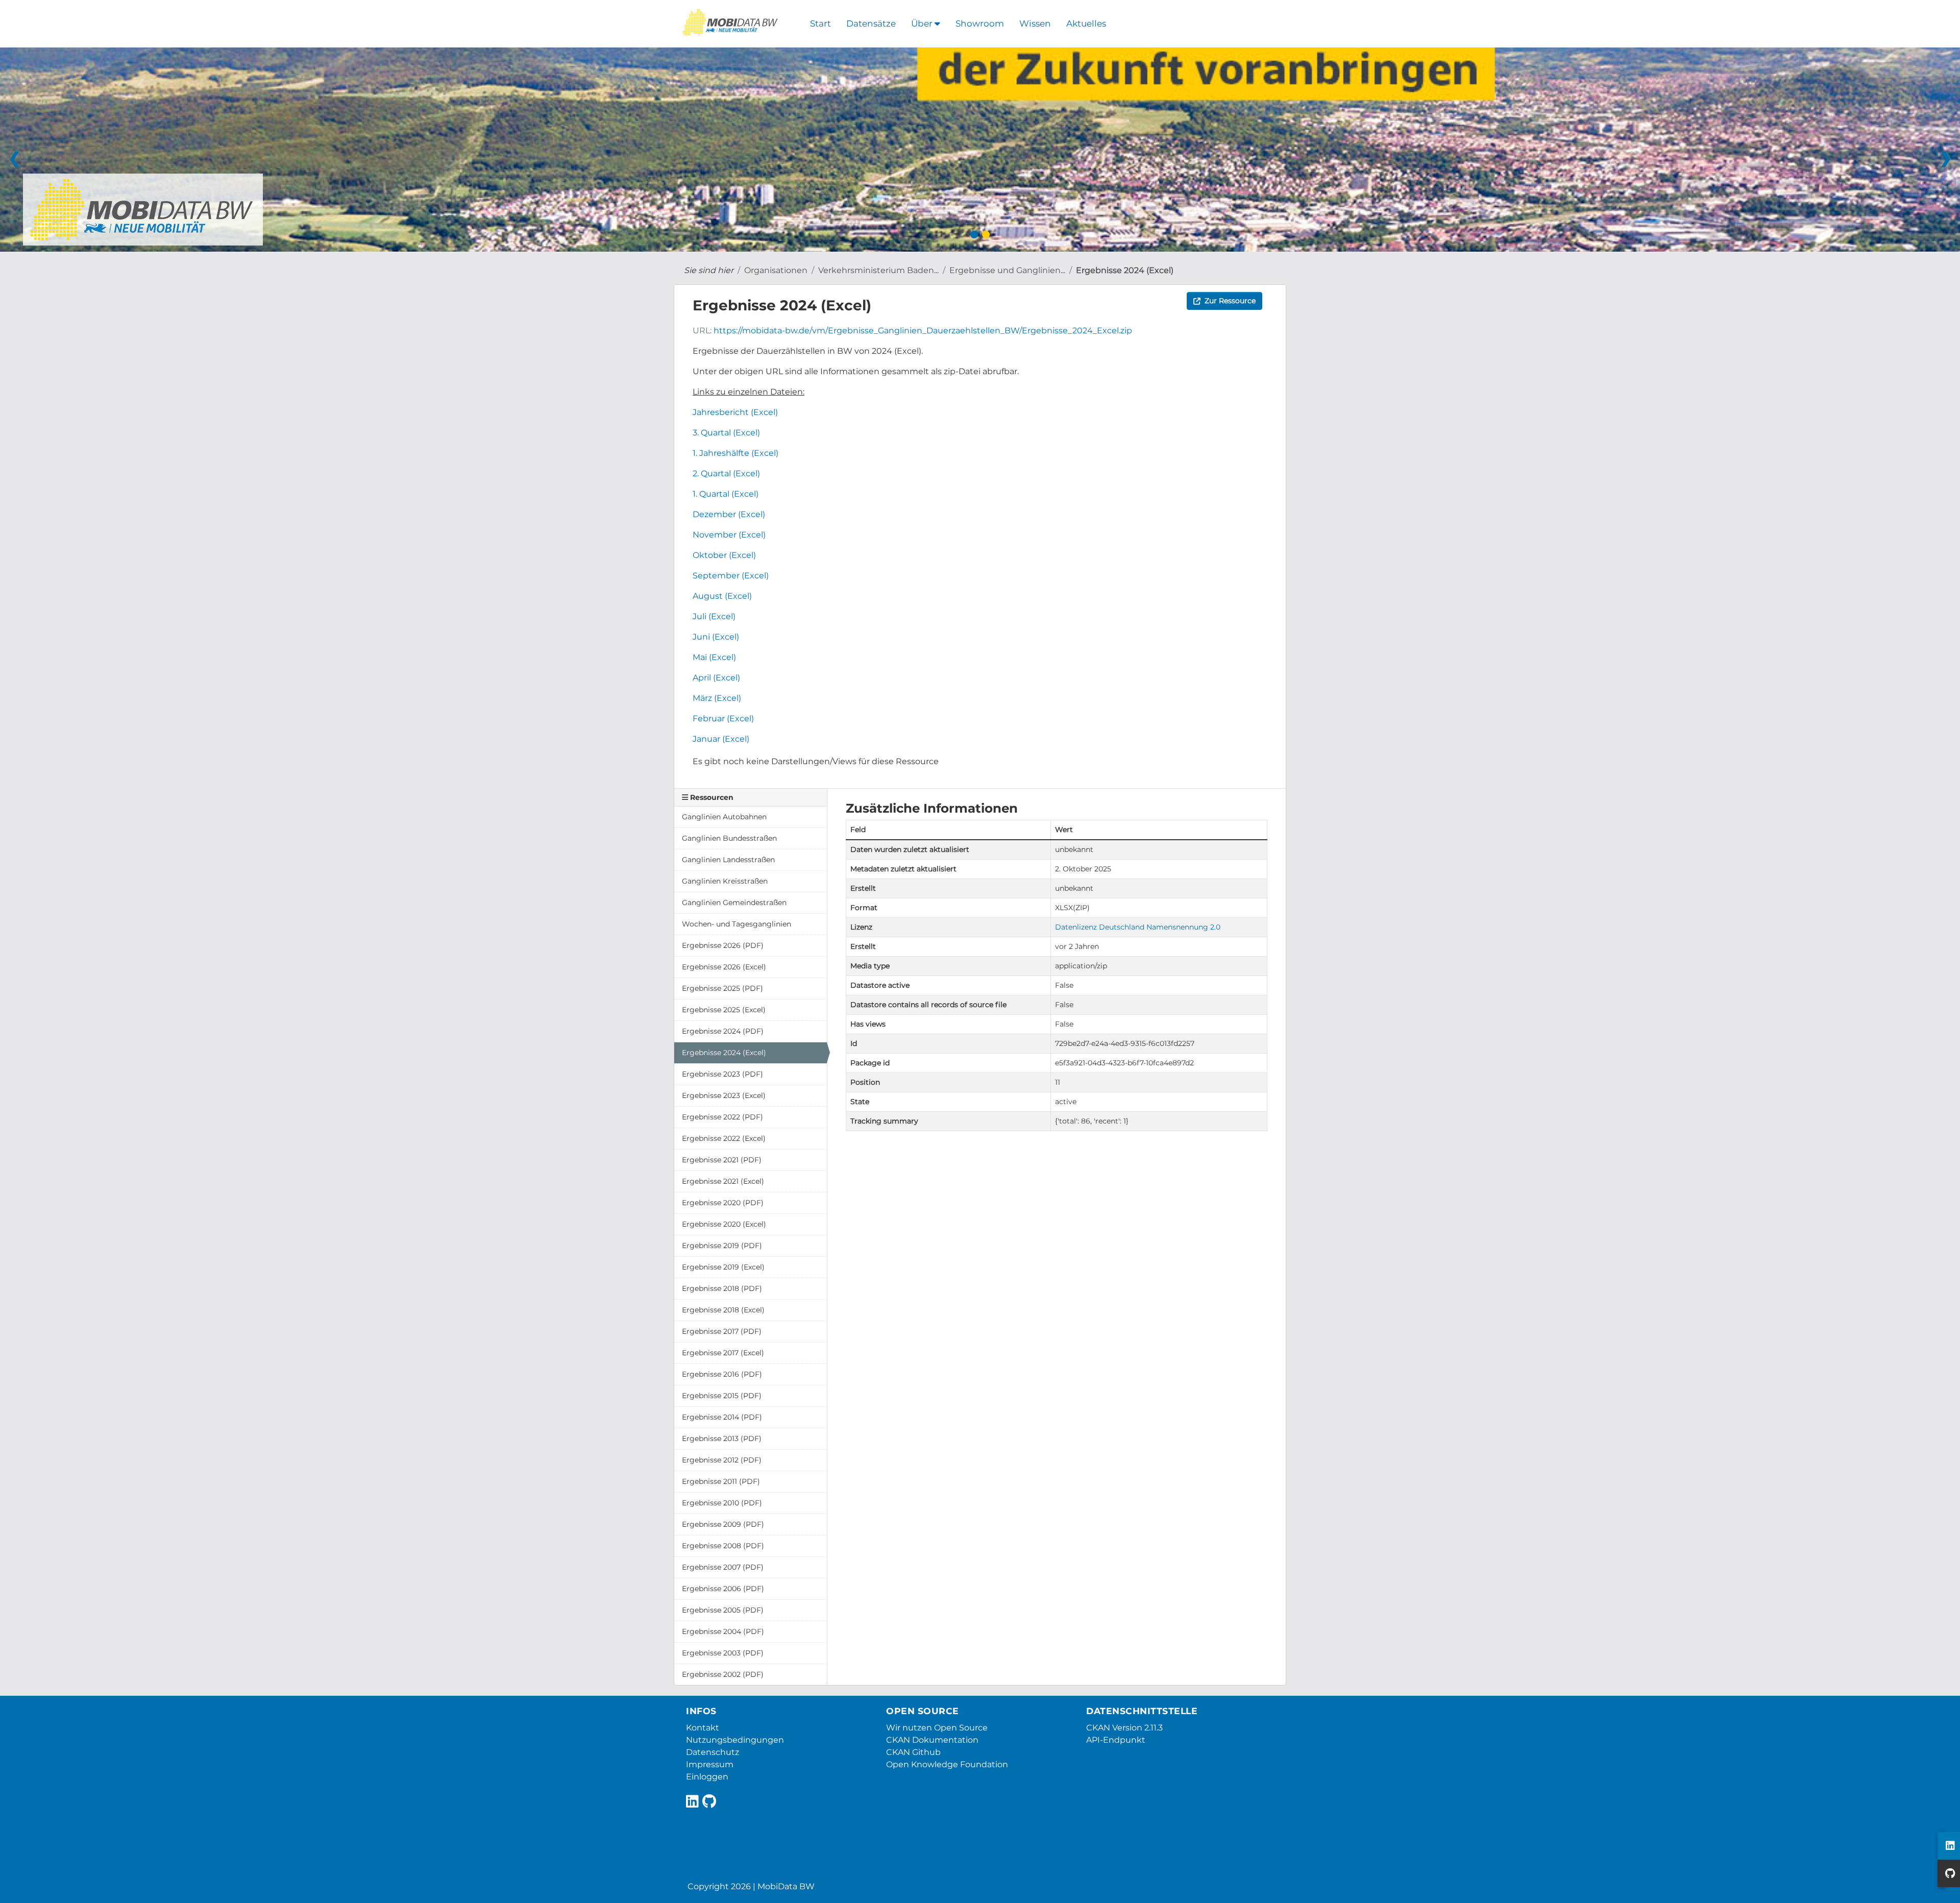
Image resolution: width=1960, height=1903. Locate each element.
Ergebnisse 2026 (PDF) (723, 945)
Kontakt (703, 1728)
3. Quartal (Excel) (726, 433)
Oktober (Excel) (724, 555)
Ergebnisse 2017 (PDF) (722, 1331)
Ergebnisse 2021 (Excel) (723, 1181)
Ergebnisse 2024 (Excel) (1125, 270)
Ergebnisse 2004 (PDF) (723, 1631)
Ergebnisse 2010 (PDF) (722, 1503)
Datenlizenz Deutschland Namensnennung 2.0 (1138, 927)
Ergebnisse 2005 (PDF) (723, 1610)
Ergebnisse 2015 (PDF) (722, 1396)
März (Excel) (717, 698)
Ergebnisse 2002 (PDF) (723, 1674)
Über (923, 23)
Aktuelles (1086, 23)
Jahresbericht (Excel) (735, 412)
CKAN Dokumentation (932, 1740)
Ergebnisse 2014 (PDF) (722, 1417)
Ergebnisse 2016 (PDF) (722, 1374)
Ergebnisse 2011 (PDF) (721, 1481)
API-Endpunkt (1116, 1740)
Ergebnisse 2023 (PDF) (722, 1074)
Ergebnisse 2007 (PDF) (723, 1567)
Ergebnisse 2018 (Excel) (723, 1310)
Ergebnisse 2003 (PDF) (723, 1653)
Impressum (710, 1764)
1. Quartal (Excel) (726, 494)
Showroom (980, 23)
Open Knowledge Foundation (947, 1764)
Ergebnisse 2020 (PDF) (723, 1203)
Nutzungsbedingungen (735, 1740)
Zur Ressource (1230, 301)
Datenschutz (713, 1752)
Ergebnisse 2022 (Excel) (724, 1138)
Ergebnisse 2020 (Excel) (724, 1224)
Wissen (1035, 23)
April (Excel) (716, 678)
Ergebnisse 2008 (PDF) (723, 1546)
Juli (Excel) (714, 616)
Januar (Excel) (721, 739)
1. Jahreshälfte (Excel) (736, 453)
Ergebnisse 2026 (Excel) (724, 967)
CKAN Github (913, 1752)
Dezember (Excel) (729, 514)
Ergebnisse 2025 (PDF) (722, 988)
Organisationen (776, 270)
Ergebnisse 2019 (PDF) (722, 1246)
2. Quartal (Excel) (726, 473)
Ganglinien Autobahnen (724, 817)
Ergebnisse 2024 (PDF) (723, 1031)
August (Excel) (722, 596)
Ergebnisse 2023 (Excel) (724, 1095)
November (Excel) (729, 535)
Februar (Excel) (723, 718)
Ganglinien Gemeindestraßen (734, 902)
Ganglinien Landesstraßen (728, 860)
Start (820, 23)
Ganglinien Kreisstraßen (725, 881)
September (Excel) (731, 576)
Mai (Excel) (714, 657)
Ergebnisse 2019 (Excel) (723, 1267)
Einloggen (707, 1777)
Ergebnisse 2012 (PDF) (722, 1460)
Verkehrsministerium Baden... (878, 270)
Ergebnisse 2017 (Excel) (723, 1353)
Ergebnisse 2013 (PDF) (722, 1438)
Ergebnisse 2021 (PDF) (722, 1160)
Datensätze (871, 23)
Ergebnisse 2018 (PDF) (722, 1288)
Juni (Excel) (716, 637)
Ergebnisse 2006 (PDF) (723, 1589)
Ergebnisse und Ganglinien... (1007, 270)
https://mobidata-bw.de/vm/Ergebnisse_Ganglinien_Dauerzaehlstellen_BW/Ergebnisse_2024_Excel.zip (923, 331)
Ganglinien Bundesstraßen (729, 838)
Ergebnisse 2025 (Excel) (724, 1010)
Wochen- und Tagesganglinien (737, 924)
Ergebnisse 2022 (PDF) (722, 1117)
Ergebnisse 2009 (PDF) (723, 1524)
